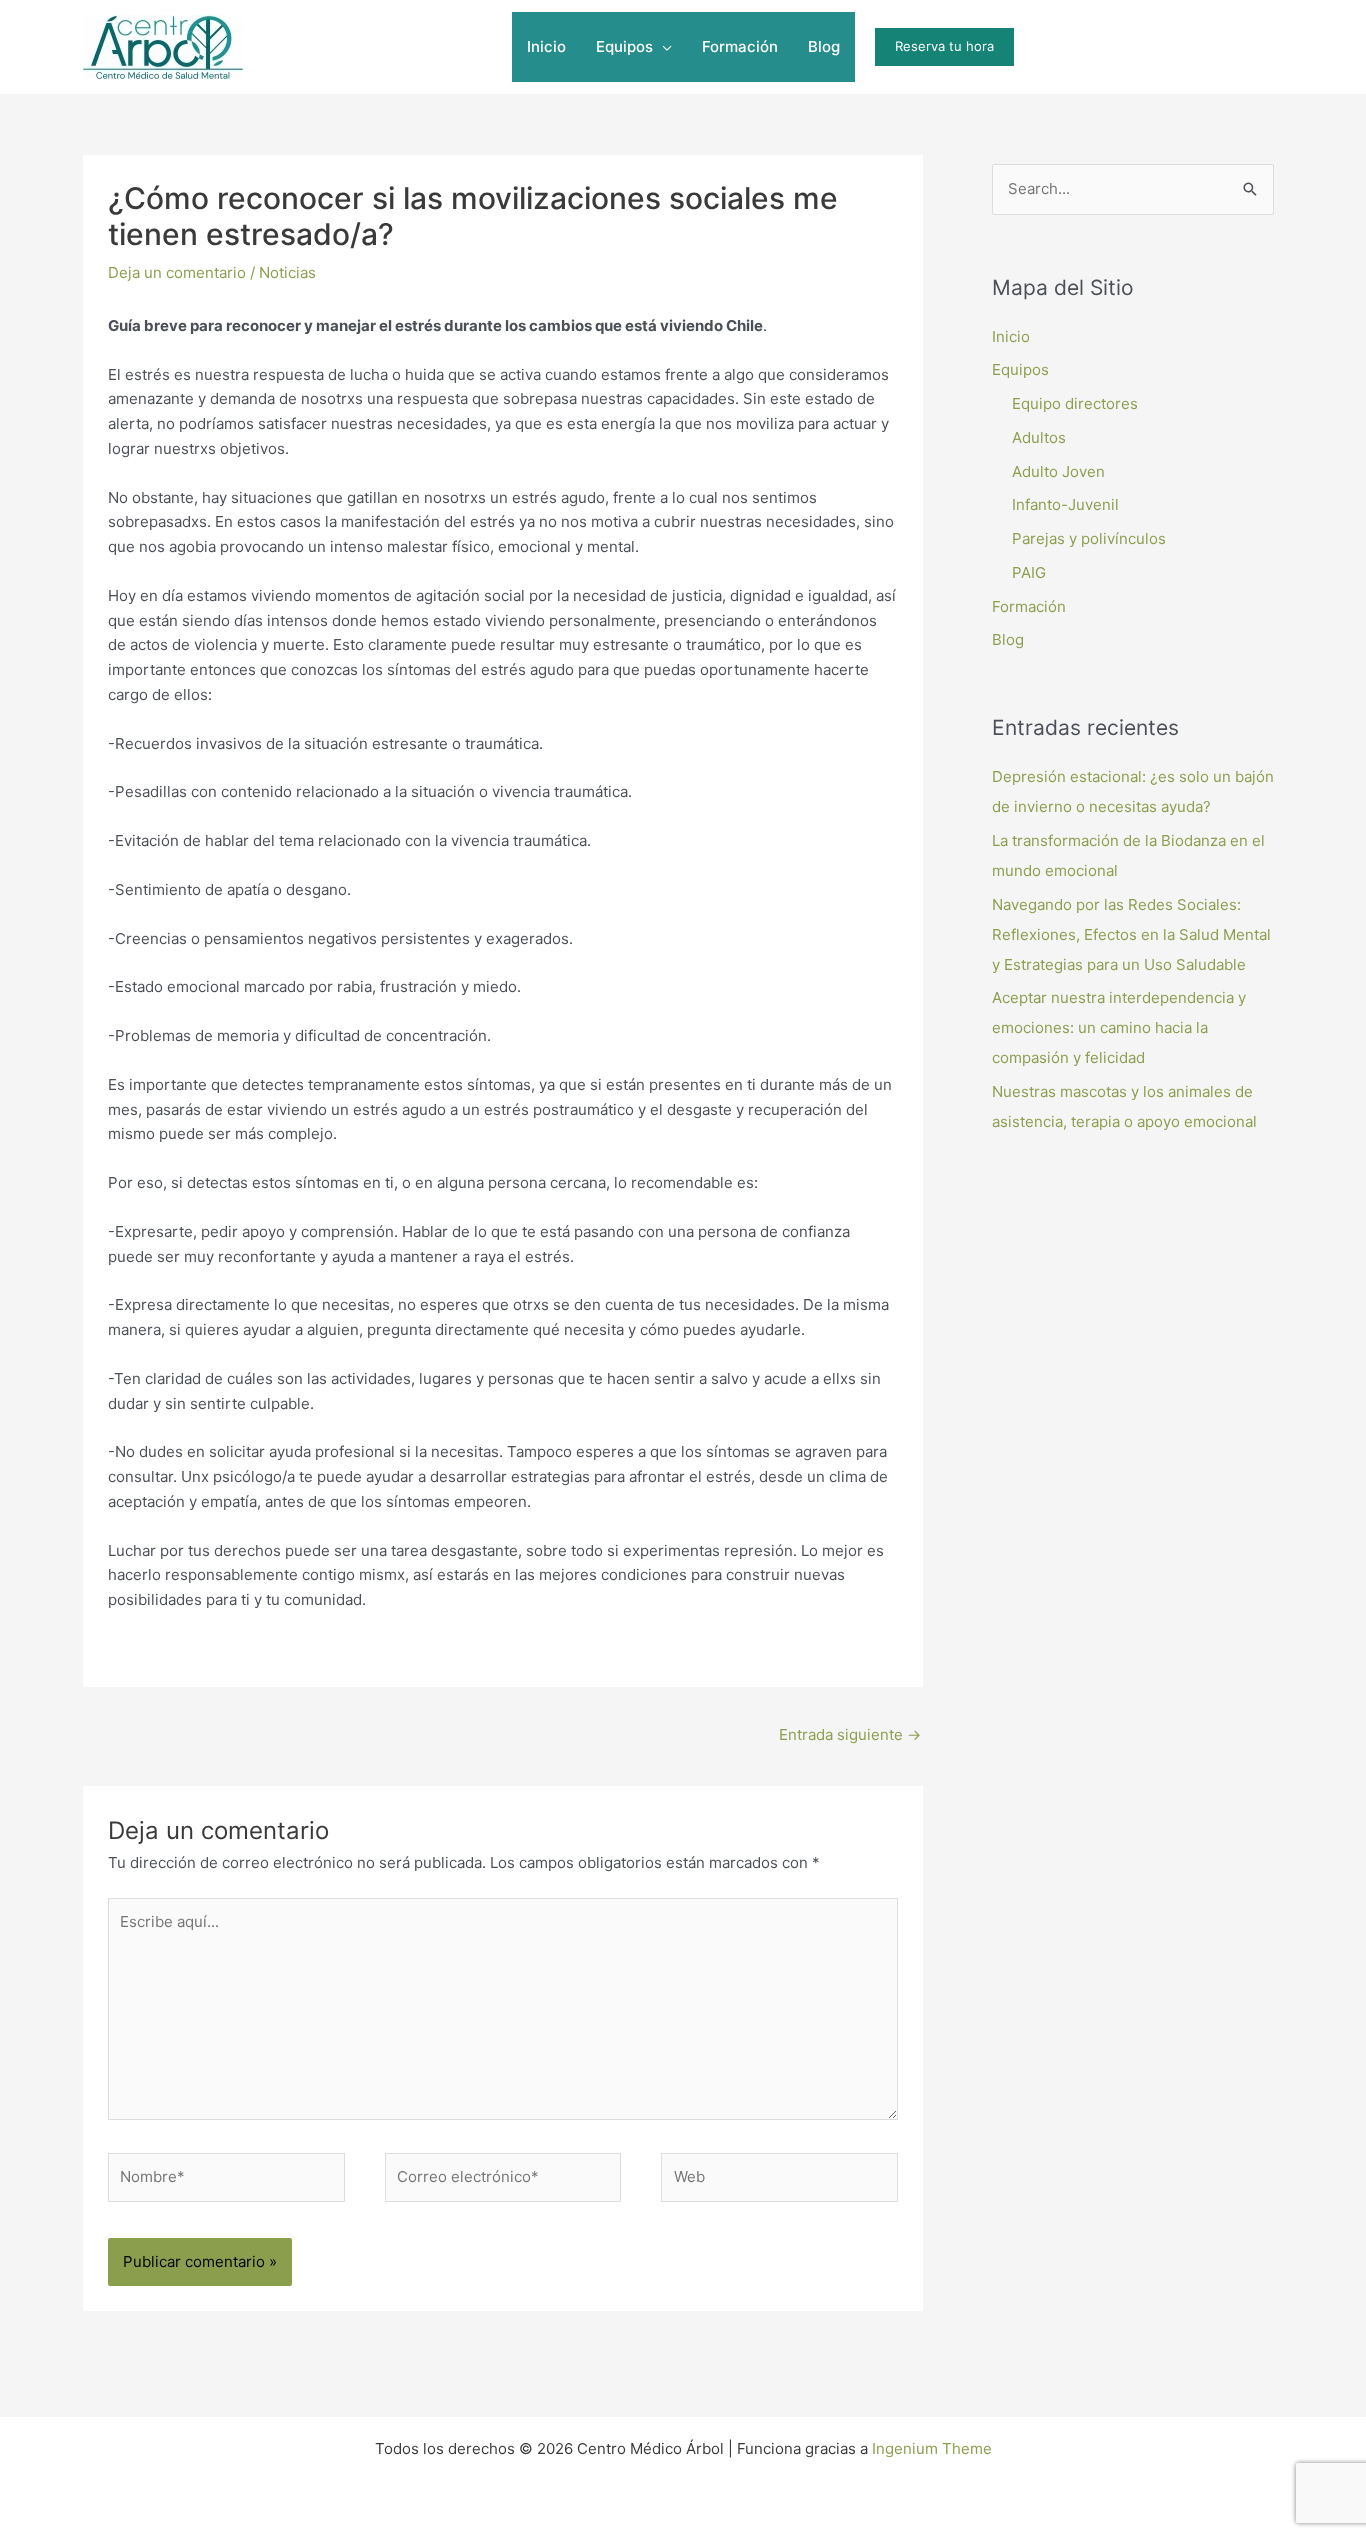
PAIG (1029, 572)
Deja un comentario (177, 272)
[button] (662, 47)
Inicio (1011, 336)
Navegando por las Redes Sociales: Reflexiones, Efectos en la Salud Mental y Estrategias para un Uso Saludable (1131, 934)
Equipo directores (1075, 403)
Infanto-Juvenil (1065, 504)
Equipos (1020, 369)
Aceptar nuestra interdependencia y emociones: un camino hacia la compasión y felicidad (1119, 1027)
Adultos (1039, 437)
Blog (1008, 639)
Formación (1029, 606)
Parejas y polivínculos (1089, 538)
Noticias (287, 272)
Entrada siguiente (850, 1734)
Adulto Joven (1058, 471)
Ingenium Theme (932, 2448)
